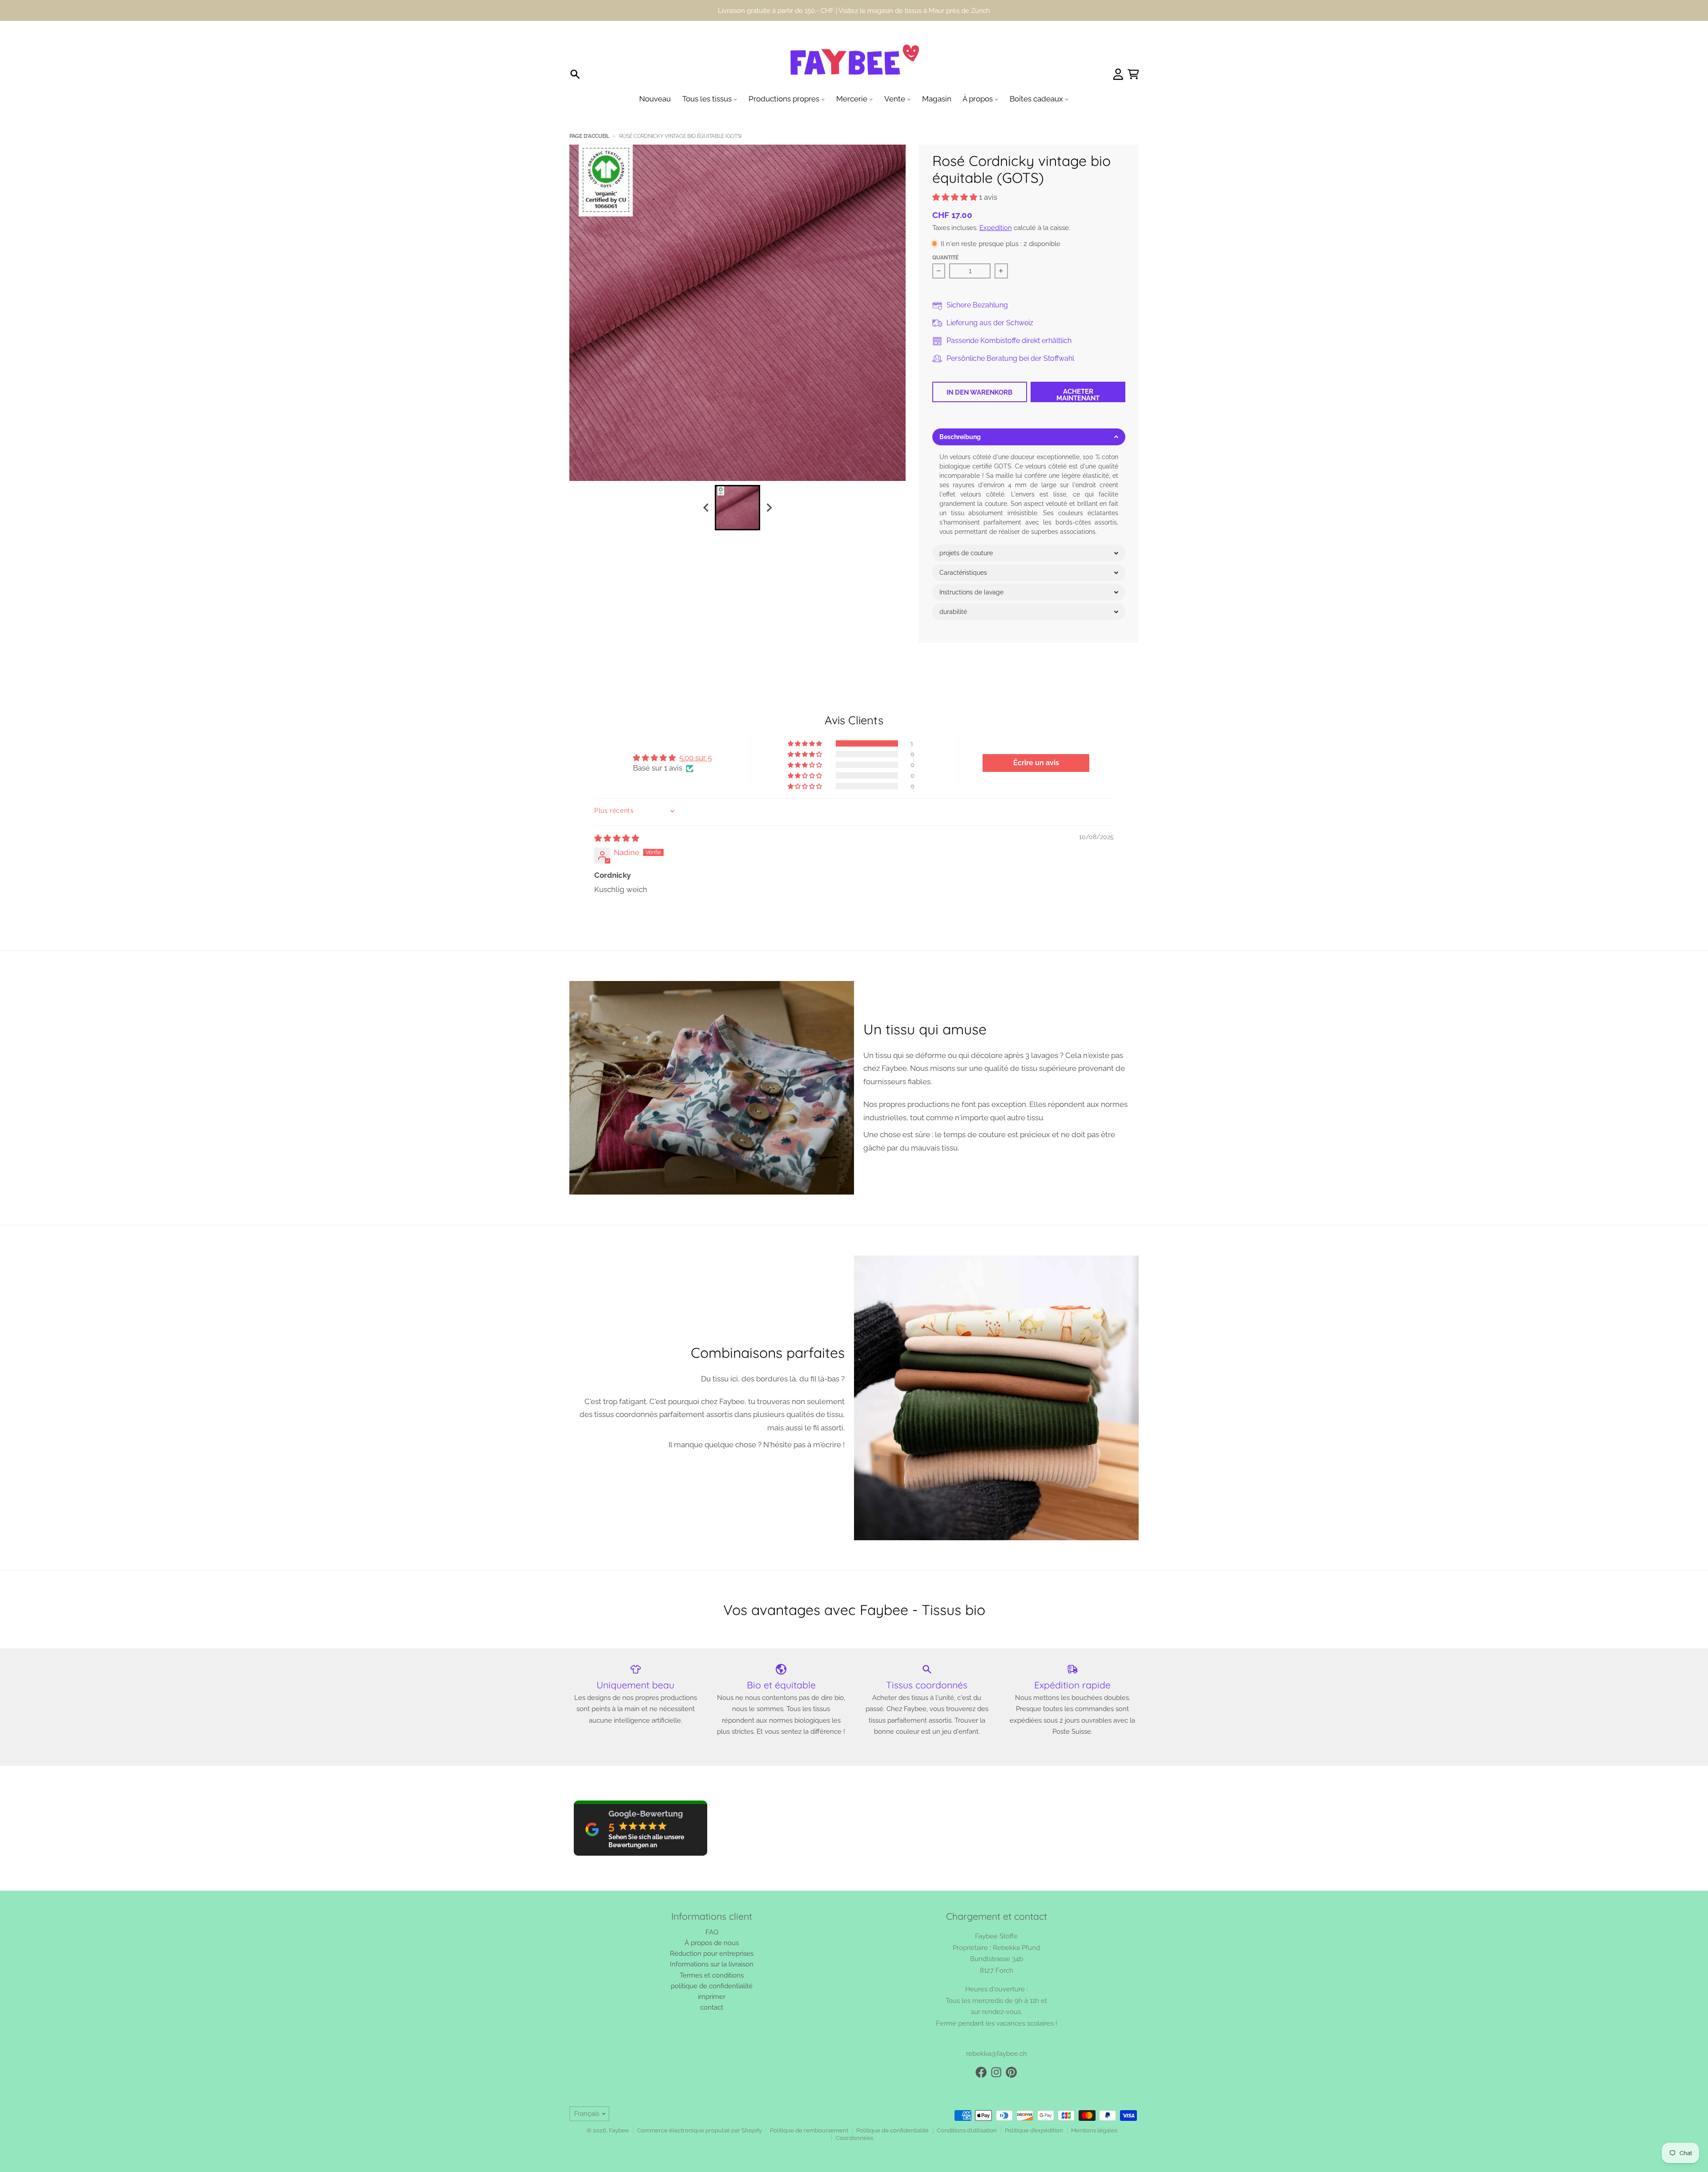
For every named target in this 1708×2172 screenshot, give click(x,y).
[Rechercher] (575, 74)
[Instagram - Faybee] (996, 2072)
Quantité (945, 258)
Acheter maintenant (1078, 395)
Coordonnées (854, 2138)
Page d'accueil (589, 136)
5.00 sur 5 (695, 758)
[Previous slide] (706, 507)
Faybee (619, 2130)
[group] (737, 508)
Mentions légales (1094, 2130)
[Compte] (1118, 74)
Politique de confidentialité (892, 2130)
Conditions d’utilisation (967, 2130)
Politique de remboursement (809, 2130)
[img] (617, 838)
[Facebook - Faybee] (981, 2072)
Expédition (996, 228)
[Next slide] (769, 507)
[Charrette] (1133, 74)
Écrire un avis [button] (1036, 763)
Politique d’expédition (1034, 2130)
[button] (956, 197)
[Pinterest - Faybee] (1011, 2072)
